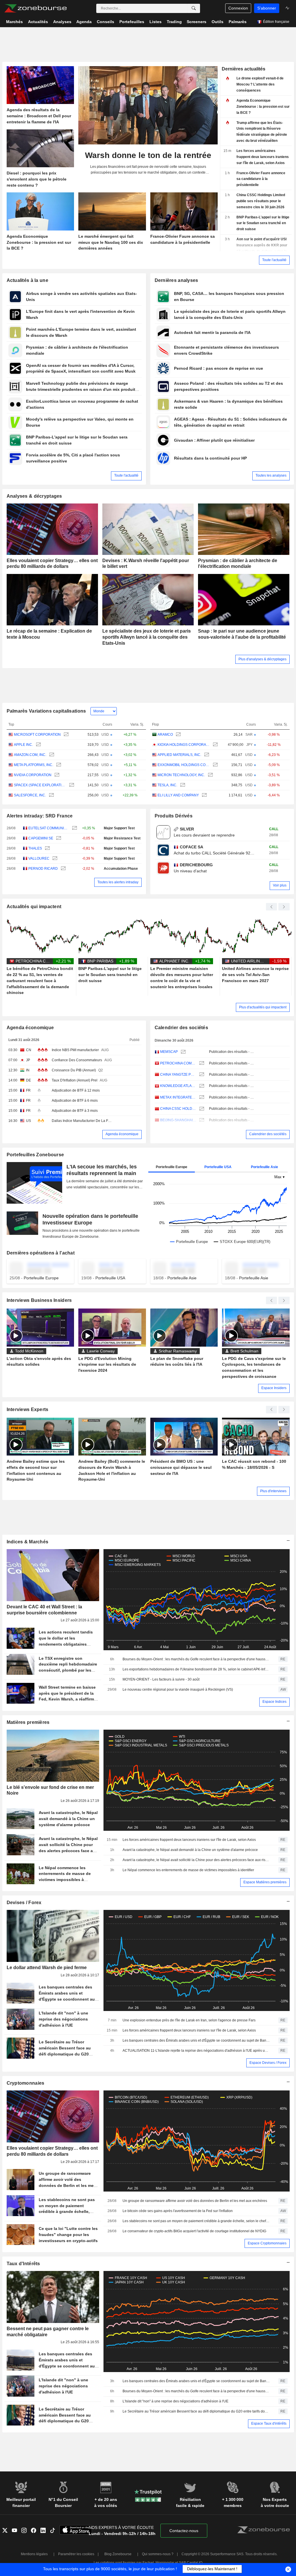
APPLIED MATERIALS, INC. (179, 755)
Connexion (238, 8)
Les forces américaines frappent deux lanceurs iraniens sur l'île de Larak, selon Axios (189, 1840)
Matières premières (28, 1722)
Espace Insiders (274, 1388)
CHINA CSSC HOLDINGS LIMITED (178, 1109)
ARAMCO (165, 735)
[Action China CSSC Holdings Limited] (201, 1109)
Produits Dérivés (174, 816)
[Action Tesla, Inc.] (182, 785)
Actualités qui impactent (34, 907)
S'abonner (267, 8)
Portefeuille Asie (264, 1167)
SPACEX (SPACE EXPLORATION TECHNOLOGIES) (40, 785)
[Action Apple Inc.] (38, 745)
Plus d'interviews (273, 1491)
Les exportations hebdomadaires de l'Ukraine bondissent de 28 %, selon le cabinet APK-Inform (196, 1669)
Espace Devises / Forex (268, 2063)
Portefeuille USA (218, 1167)
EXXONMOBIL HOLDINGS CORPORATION (184, 765)
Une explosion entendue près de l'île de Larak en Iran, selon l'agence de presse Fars (189, 2020)
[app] (76, 2531)
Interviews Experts (28, 1409)
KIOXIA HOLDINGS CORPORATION (184, 745)
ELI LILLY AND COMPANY (178, 795)
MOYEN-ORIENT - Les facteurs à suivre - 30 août (161, 1679)
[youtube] (17, 2531)
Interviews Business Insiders (39, 1300)
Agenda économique (30, 1028)
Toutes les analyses (271, 475)
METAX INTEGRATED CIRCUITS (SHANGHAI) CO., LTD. (178, 1097)
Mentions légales (34, 2554)
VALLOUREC (39, 858)
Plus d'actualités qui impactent (263, 1007)
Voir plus (280, 885)
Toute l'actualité (274, 260)
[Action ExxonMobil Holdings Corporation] (215, 765)
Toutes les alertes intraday (118, 882)
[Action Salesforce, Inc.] (51, 795)
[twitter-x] (7, 2531)
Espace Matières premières (265, 1882)
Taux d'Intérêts (23, 2264)
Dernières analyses (176, 280)
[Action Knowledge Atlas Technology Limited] (201, 1086)
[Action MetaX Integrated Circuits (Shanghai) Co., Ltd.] (201, 1098)
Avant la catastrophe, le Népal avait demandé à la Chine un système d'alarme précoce (190, 1850)
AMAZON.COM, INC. (30, 755)
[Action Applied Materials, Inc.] (206, 755)
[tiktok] (55, 2531)
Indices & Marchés (28, 1542)
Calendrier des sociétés (182, 1028)
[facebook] (36, 2531)
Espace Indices (274, 1702)
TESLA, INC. (167, 785)
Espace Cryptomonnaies (267, 2243)
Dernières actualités (244, 69)
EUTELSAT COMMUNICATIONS (49, 828)
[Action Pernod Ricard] (63, 869)
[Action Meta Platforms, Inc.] (58, 765)
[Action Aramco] (178, 735)
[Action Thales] (47, 849)
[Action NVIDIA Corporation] (56, 775)
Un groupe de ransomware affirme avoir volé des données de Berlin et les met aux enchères (195, 2201)
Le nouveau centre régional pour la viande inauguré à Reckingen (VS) (178, 1690)
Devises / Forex (24, 1903)
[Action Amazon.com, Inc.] (51, 755)
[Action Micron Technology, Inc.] (210, 775)
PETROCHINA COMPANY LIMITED (178, 1063)
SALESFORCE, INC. (30, 795)
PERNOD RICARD (43, 869)
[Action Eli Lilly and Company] (204, 795)
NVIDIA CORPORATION (33, 775)
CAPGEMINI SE (41, 838)
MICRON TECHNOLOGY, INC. (181, 775)
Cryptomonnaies (26, 2083)
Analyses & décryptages (34, 496)
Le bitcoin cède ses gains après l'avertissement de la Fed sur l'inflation (178, 2211)
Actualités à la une (27, 280)
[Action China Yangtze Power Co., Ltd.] (201, 1075)
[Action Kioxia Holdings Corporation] (215, 745)
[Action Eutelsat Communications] (74, 828)
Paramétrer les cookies (76, 2554)
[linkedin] (45, 2531)
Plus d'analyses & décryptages (262, 659)
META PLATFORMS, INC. (34, 765)
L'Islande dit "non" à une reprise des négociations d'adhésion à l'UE (175, 2401)
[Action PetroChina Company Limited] (201, 1063)
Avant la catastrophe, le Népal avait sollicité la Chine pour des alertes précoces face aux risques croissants (196, 1860)
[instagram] (26, 2531)
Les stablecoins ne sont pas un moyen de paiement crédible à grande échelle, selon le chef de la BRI (196, 2221)
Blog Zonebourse (118, 2554)
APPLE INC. (23, 745)
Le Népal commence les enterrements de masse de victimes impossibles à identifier (188, 1870)
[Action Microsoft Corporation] (65, 735)
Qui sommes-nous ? (158, 2554)
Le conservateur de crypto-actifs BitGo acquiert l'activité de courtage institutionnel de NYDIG (194, 2231)
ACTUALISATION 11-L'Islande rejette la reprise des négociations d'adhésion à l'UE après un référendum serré (196, 2051)
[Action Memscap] (183, 1052)
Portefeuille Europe (172, 1167)
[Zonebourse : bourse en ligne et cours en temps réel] (35, 8)
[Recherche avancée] (194, 8)
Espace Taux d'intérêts (269, 2423)
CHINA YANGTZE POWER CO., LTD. (178, 1075)
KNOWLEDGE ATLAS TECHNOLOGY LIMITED (178, 1086)
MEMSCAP (169, 1052)
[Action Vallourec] (54, 859)
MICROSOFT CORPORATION (37, 735)
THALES (35, 848)
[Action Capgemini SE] (58, 838)
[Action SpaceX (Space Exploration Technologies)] (71, 785)
